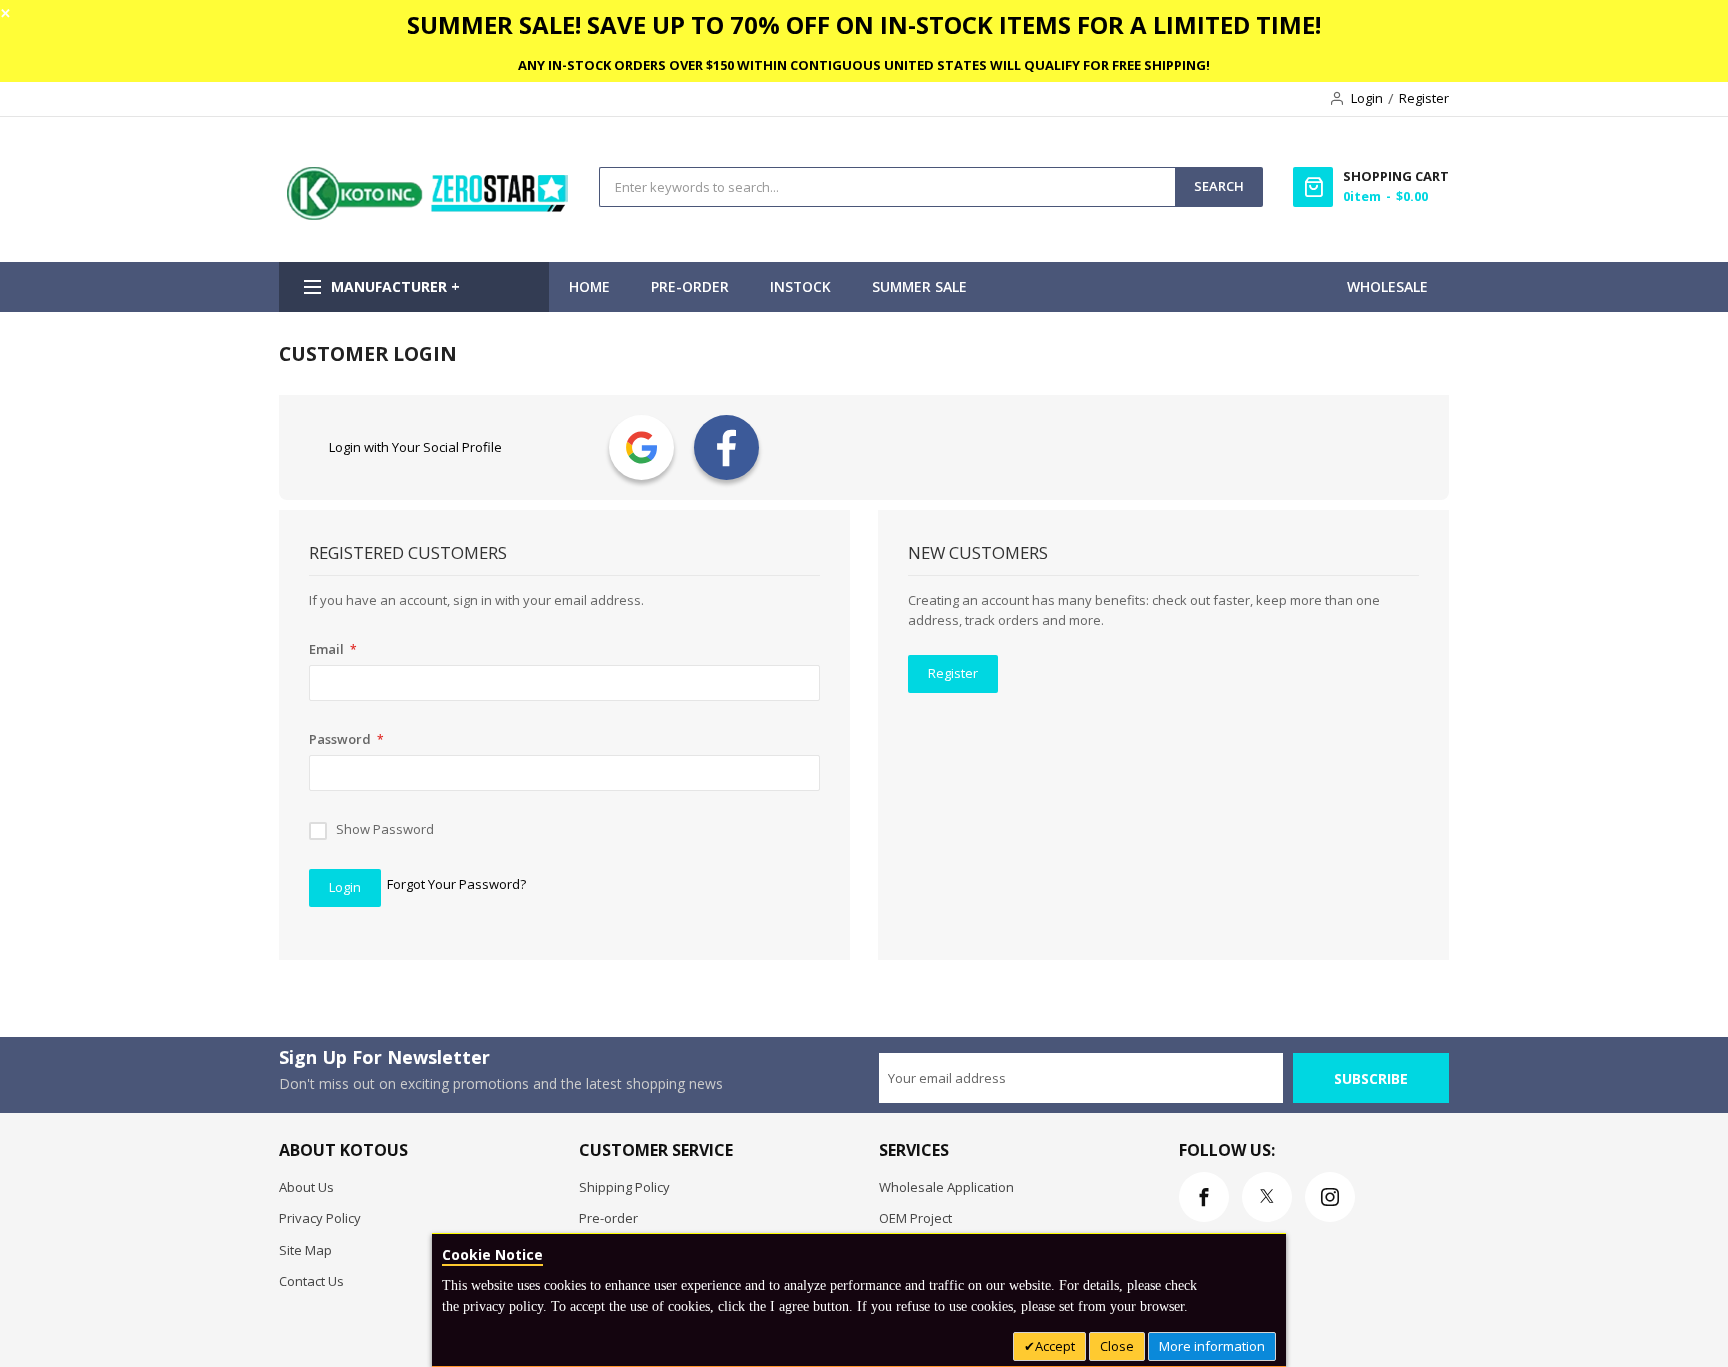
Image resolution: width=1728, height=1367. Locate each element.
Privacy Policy (320, 1218)
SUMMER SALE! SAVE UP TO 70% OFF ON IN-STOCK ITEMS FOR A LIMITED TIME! (864, 24)
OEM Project (915, 1218)
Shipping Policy (624, 1187)
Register (1424, 98)
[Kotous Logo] (429, 215)
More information (1212, 1346)
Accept (1055, 1346)
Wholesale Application (946, 1187)
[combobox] (887, 187)
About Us (306, 1187)
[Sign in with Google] (641, 447)
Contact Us (311, 1281)
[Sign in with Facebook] (726, 447)
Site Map (305, 1250)
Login (1367, 98)
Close (1117, 1346)
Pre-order (608, 1218)
